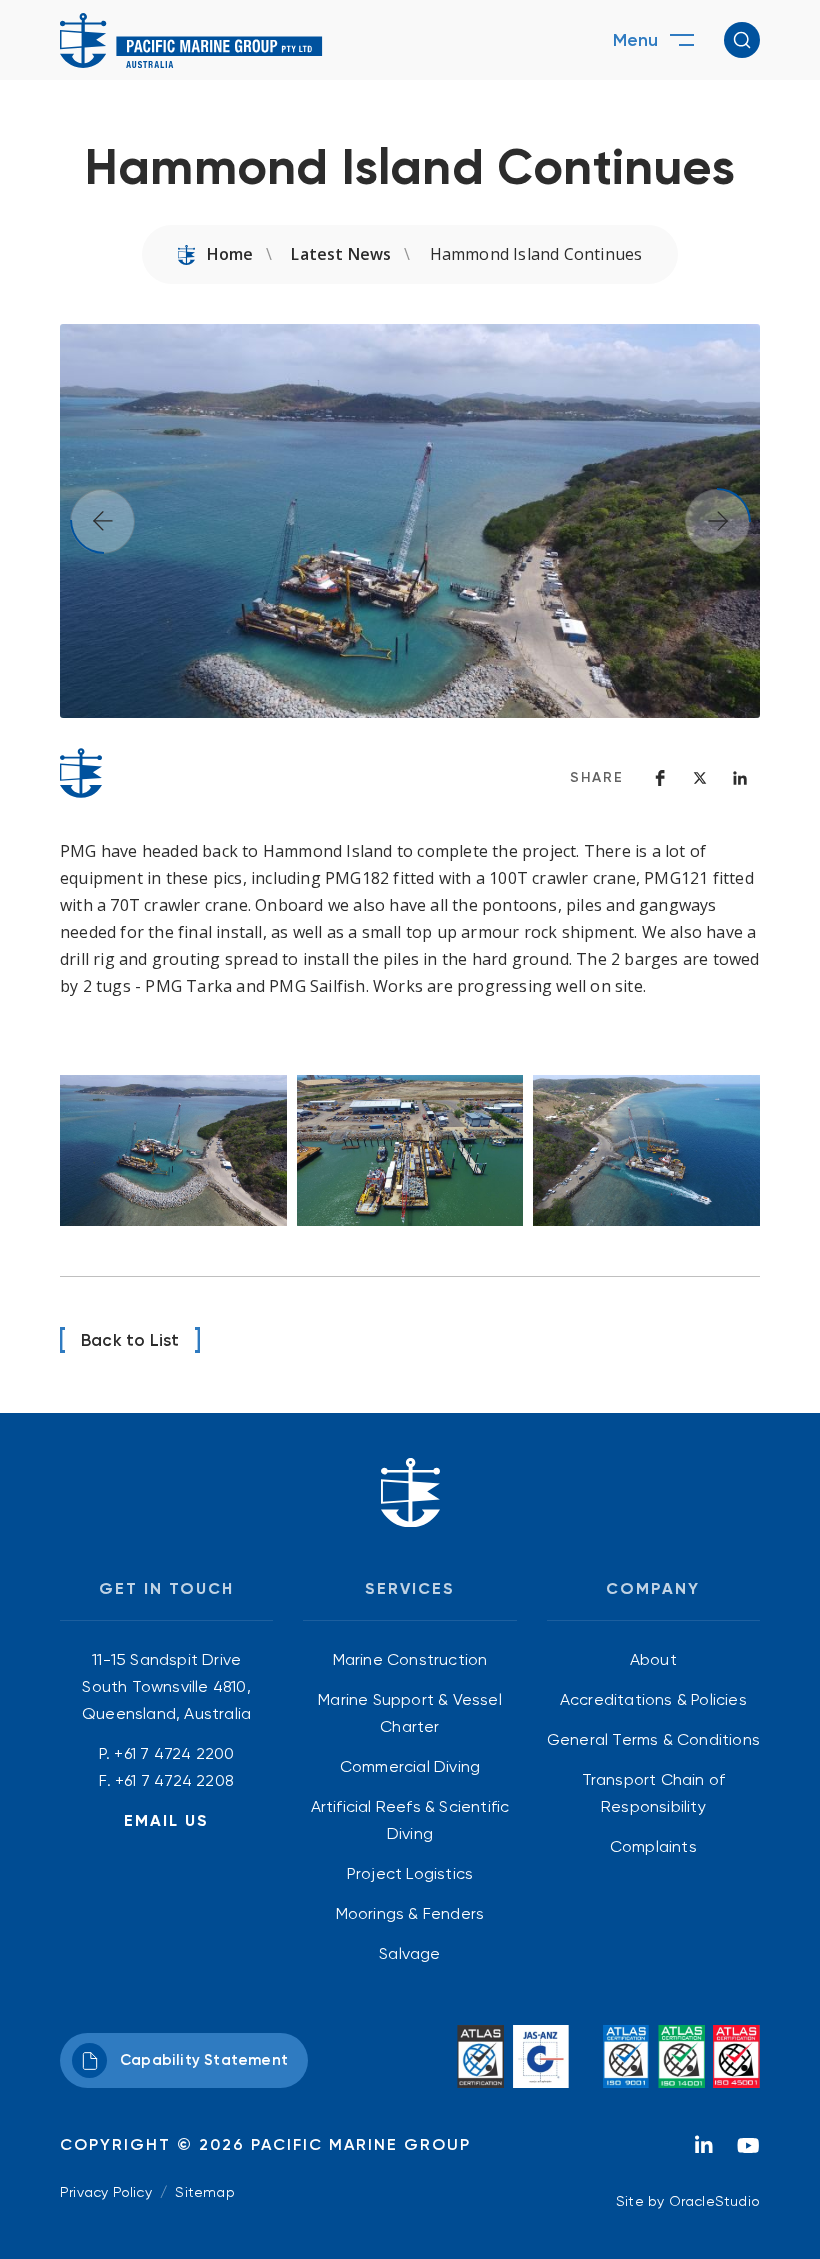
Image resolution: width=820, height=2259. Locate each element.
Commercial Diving (410, 1766)
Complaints (653, 1846)
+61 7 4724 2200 (174, 1753)
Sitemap (204, 2192)
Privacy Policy (106, 2192)
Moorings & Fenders (410, 1913)
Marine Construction (410, 1659)
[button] (742, 40)
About (653, 1659)
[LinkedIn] (704, 2151)
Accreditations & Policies (653, 1699)
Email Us (166, 1820)
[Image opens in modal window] (173, 1150)
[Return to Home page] (191, 40)
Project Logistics (410, 1873)
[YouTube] (748, 2151)
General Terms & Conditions (653, 1739)
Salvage (409, 1953)
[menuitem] (409, 1659)
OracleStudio (714, 2201)
